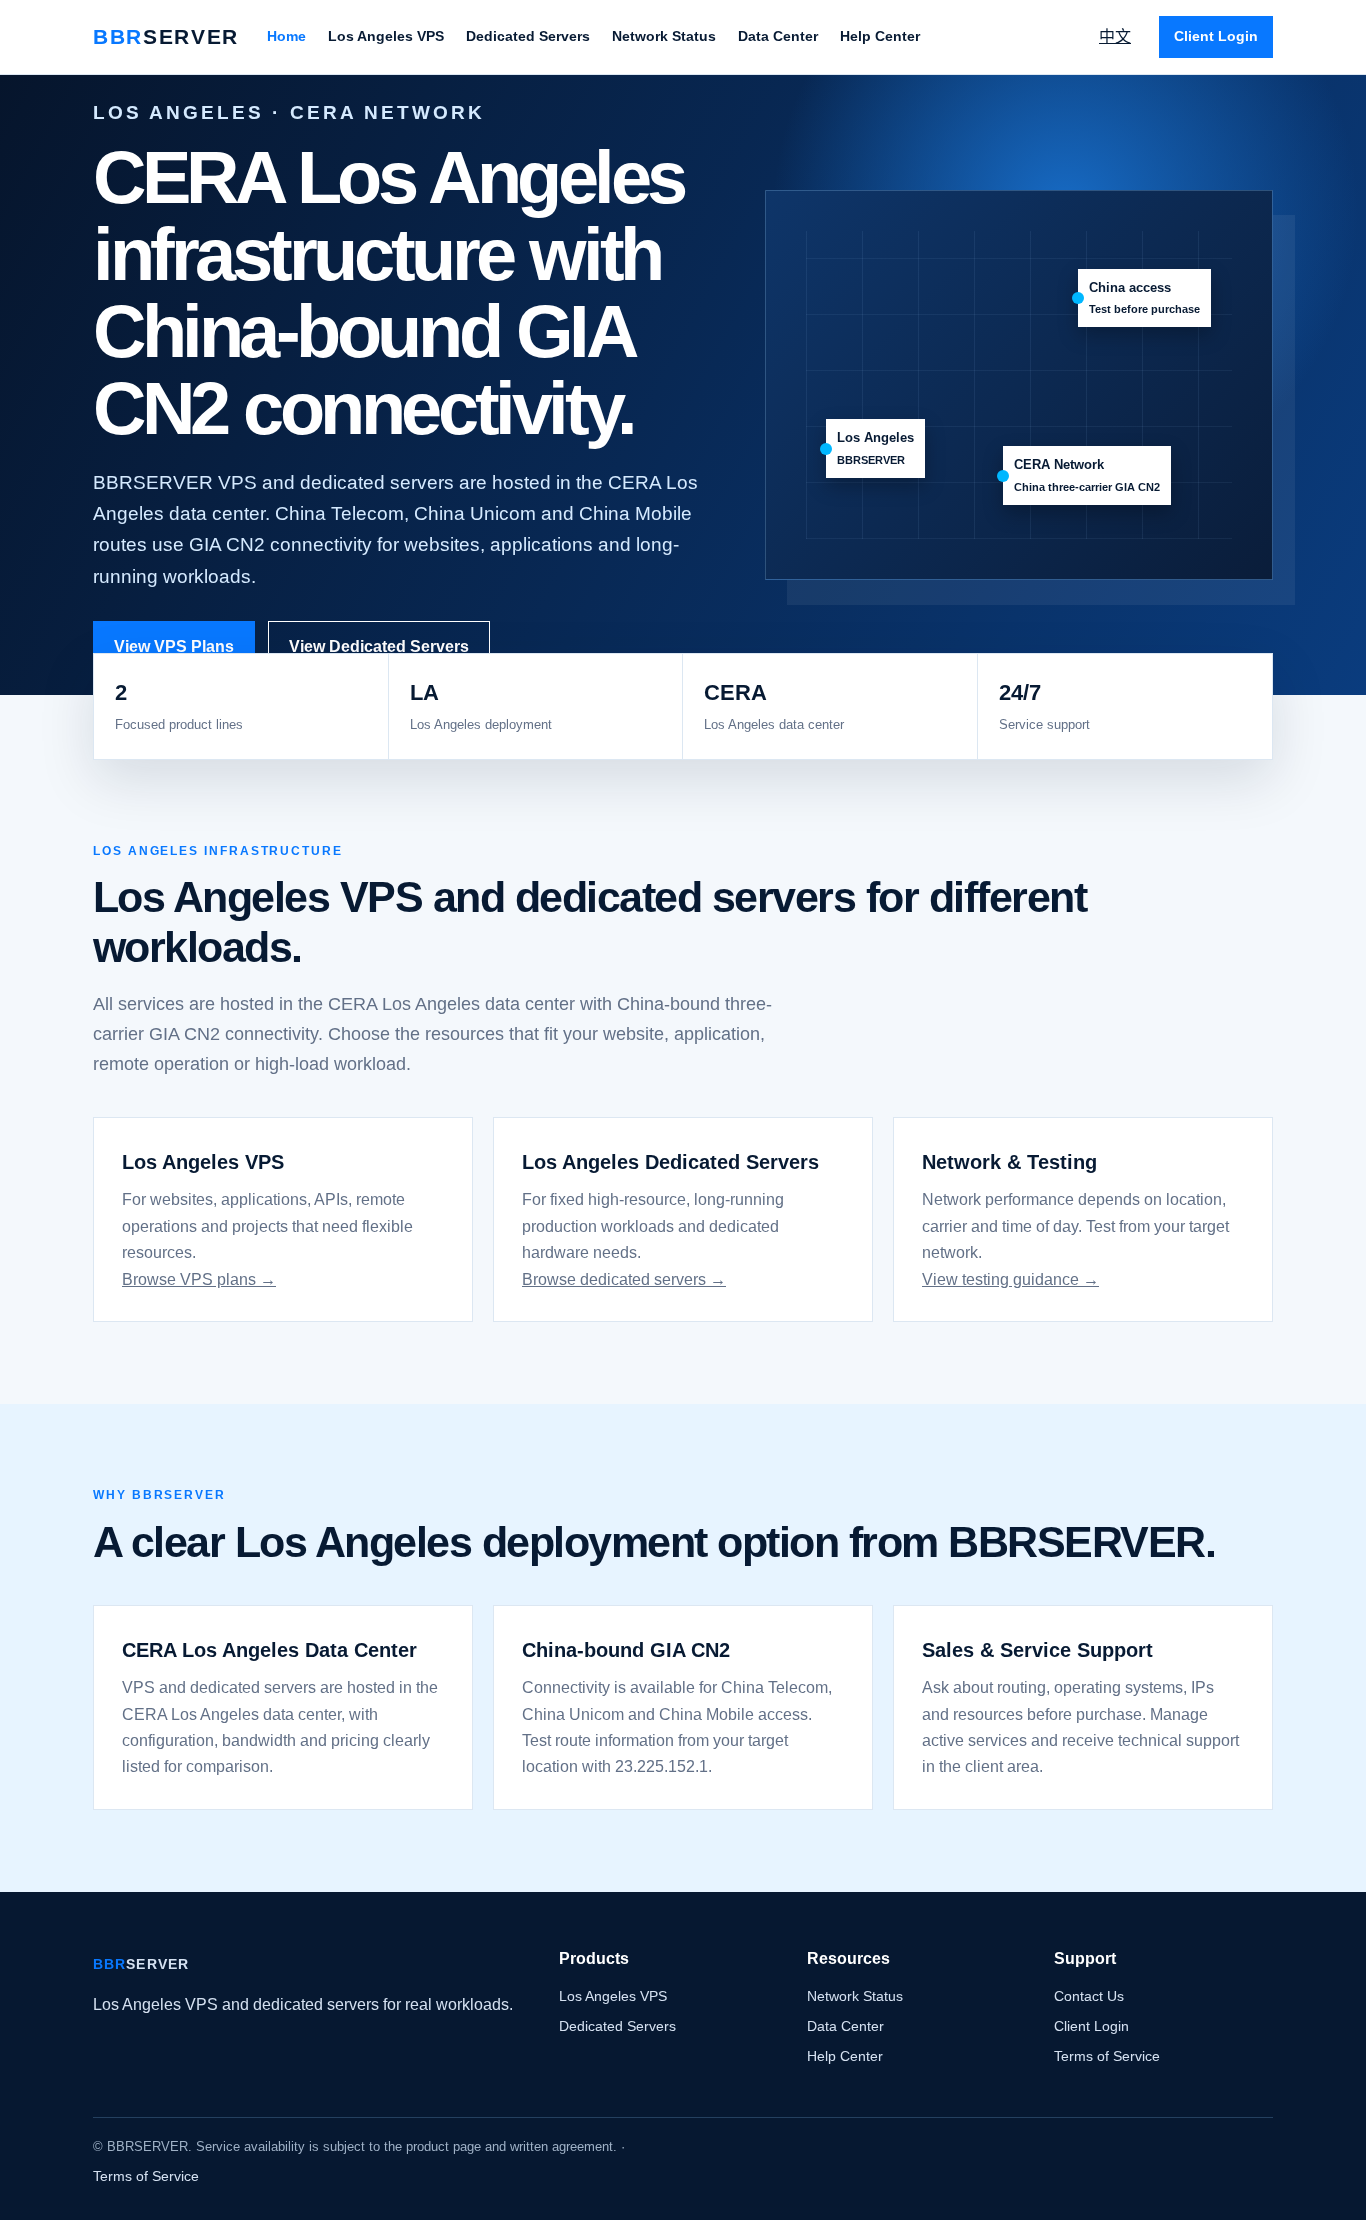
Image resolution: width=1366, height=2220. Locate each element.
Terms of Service (1107, 2056)
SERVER (166, 36)
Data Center (778, 36)
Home (286, 36)
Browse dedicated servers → (624, 1279)
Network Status (664, 36)
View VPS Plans (174, 646)
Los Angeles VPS (386, 36)
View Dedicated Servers (379, 646)
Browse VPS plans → (199, 1279)
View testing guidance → (1010, 1279)
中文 (1115, 36)
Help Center (880, 36)
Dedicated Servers (528, 36)
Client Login (1216, 36)
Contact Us (1089, 1996)
